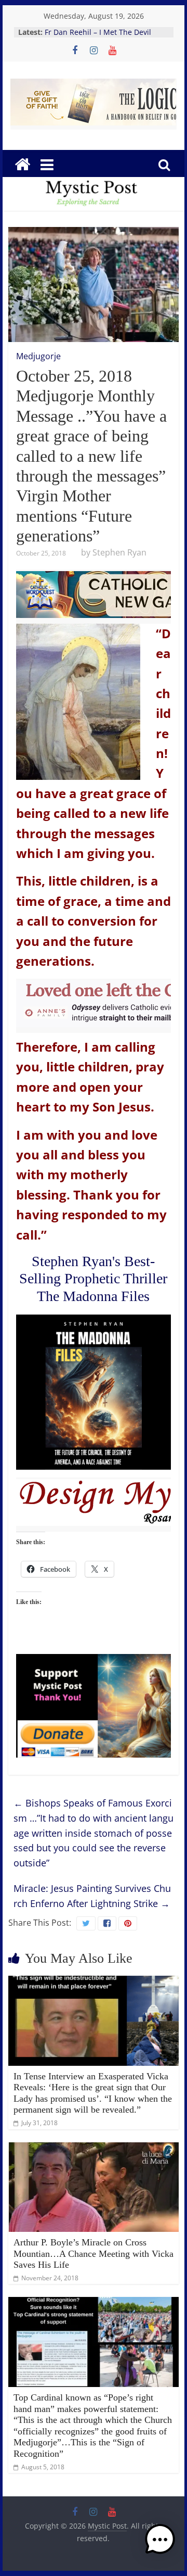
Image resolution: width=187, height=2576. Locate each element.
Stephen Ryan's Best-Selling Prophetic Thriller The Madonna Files (93, 1279)
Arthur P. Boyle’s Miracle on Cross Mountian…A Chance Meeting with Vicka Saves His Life (94, 2253)
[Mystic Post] (22, 165)
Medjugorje (38, 356)
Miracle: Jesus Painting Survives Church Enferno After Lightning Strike (92, 1896)
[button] (160, 2544)
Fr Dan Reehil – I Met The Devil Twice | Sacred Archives (98, 37)
